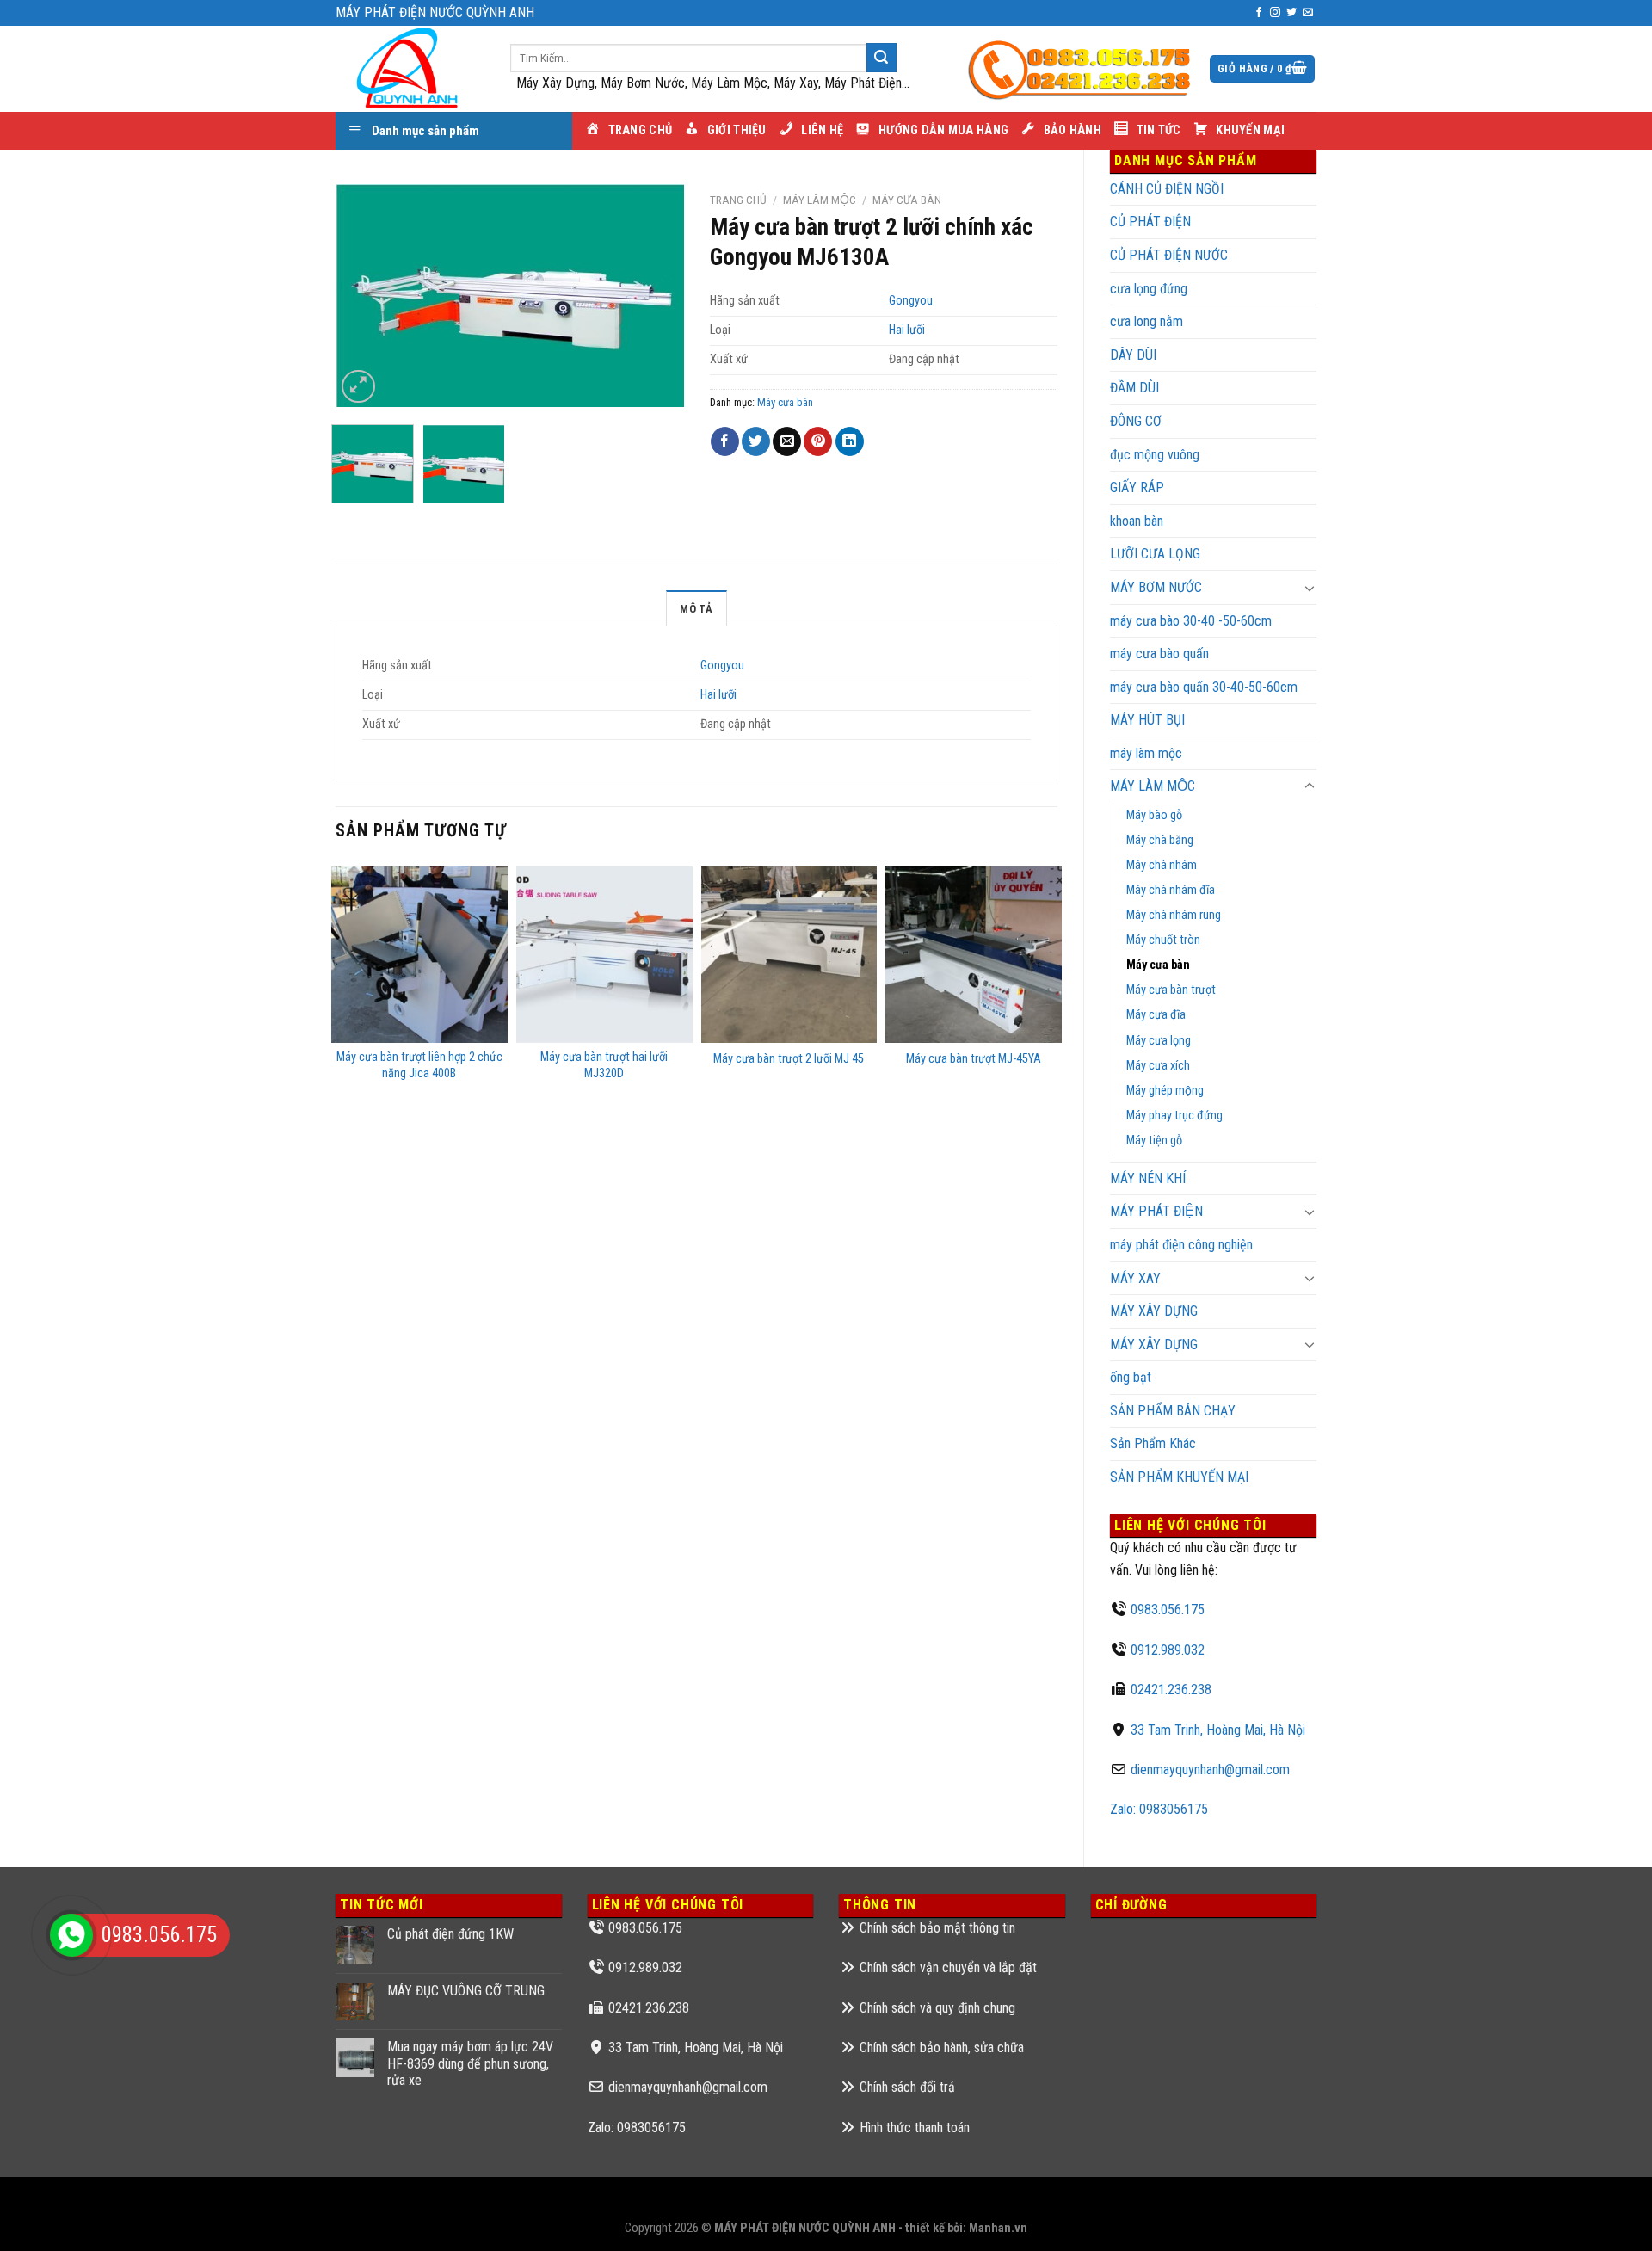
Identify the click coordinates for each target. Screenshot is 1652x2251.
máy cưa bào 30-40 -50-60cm (1191, 621)
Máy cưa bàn (1158, 965)
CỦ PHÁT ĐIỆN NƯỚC (1169, 255)
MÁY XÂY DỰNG (1154, 1311)
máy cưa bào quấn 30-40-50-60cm (1204, 687)
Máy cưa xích (1158, 1066)
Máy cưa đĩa (1156, 1015)
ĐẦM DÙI (1134, 388)
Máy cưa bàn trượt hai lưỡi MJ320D (604, 1065)
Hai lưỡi (907, 330)
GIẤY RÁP (1137, 487)
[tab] (696, 608)
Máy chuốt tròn (1163, 940)
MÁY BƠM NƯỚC (1156, 587)
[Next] (655, 296)
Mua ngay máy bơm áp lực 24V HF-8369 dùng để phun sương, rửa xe (470, 2063)
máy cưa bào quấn (1159, 654)
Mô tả (696, 609)
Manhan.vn (998, 2228)
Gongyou (911, 301)
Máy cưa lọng (1159, 1041)
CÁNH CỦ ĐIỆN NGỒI (1167, 189)
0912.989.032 (1168, 1650)
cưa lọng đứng (1149, 289)
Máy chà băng (1160, 840)
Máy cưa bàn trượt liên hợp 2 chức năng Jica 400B (419, 1065)
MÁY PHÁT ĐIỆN (1156, 1211)
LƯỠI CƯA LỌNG (1155, 554)
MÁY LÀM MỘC (1153, 786)
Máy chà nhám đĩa (1171, 890)
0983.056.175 (1168, 1610)
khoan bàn (1137, 521)
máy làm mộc (1146, 753)
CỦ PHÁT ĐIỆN (1150, 222)
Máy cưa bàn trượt (1171, 990)
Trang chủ (738, 200)
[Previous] (364, 296)
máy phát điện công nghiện (1181, 1245)
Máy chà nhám (1162, 865)
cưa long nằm (1147, 321)
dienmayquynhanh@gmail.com (1210, 1770)
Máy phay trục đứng (1174, 1116)
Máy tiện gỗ (1154, 1141)
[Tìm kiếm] (881, 58)
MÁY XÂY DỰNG (1154, 1344)
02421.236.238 (1171, 1690)
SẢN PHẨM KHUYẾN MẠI (1179, 1477)
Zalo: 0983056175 (1159, 1809)
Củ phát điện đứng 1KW (450, 1934)
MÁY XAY (1135, 1278)
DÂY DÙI (1133, 355)
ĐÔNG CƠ (1136, 421)
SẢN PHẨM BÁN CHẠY (1173, 1411)
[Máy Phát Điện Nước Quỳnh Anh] (410, 69)
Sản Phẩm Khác (1153, 1443)
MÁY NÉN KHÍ (1148, 1178)
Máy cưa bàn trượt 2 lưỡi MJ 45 (789, 1059)
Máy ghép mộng (1165, 1091)
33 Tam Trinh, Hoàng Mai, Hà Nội (1218, 1730)
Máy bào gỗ (1154, 815)
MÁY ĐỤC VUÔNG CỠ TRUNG (466, 1991)
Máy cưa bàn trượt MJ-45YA (974, 1059)
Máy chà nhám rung (1174, 915)
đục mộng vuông (1155, 455)
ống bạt (1131, 1377)
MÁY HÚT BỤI (1147, 720)
